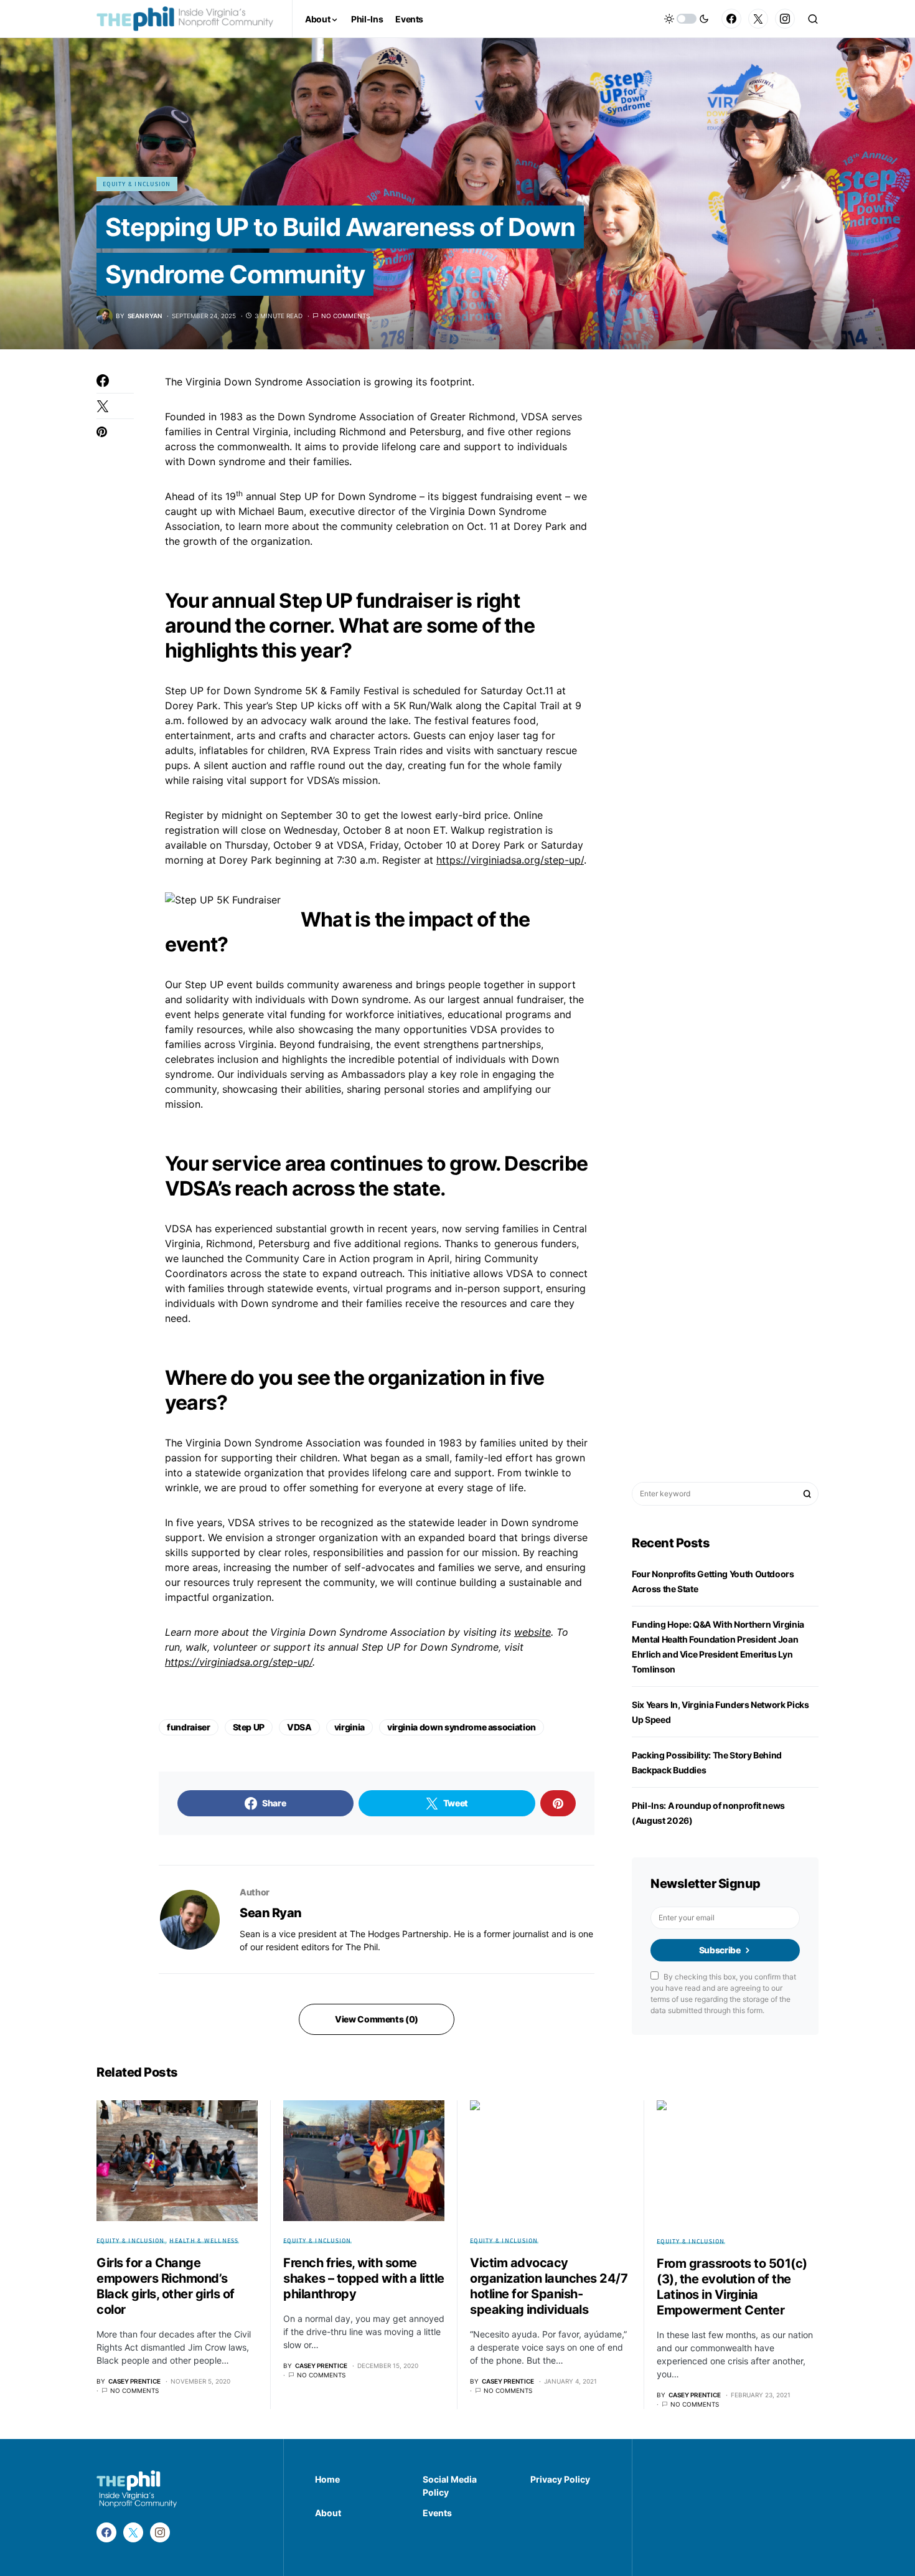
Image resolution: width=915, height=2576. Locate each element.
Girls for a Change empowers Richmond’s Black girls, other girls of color (166, 2286)
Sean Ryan (271, 1913)
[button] (687, 19)
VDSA (299, 1727)
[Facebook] (731, 19)
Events (437, 2513)
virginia (350, 1727)
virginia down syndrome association (462, 1727)
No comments (345, 316)
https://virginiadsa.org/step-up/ (510, 860)
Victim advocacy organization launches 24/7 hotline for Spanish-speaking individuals (549, 2286)
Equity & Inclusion (137, 184)
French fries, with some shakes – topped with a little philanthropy (364, 2278)
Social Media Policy (450, 2486)
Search (807, 1494)
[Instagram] (785, 19)
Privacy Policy (560, 2479)
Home (327, 2479)
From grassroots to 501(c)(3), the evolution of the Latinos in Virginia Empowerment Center (732, 2287)
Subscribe (720, 1950)
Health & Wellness (204, 2240)
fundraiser (189, 1727)
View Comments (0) (377, 2019)
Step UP (249, 1727)
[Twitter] (758, 19)
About (328, 2513)
